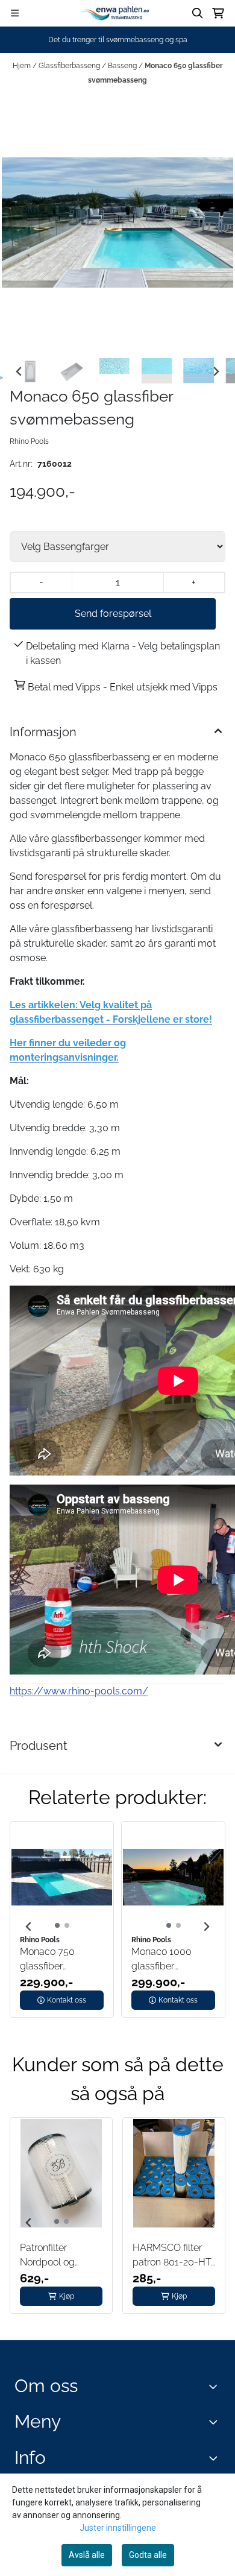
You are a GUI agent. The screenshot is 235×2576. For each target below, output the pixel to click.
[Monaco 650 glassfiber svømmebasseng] (117, 223)
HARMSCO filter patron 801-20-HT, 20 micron (173, 2256)
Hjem (23, 66)
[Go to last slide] (19, 371)
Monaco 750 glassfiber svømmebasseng (58, 1960)
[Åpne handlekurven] (218, 13)
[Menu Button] (15, 13)
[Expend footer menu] (216, 2422)
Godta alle (148, 2555)
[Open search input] (198, 13)
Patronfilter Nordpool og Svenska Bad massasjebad (49, 2256)
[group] (62, 1927)
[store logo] (117, 13)
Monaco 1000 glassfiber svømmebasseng (170, 1960)
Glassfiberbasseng (70, 66)
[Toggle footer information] (216, 2386)
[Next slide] (216, 371)
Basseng (123, 66)
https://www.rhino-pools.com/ (79, 1691)
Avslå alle (87, 2555)
